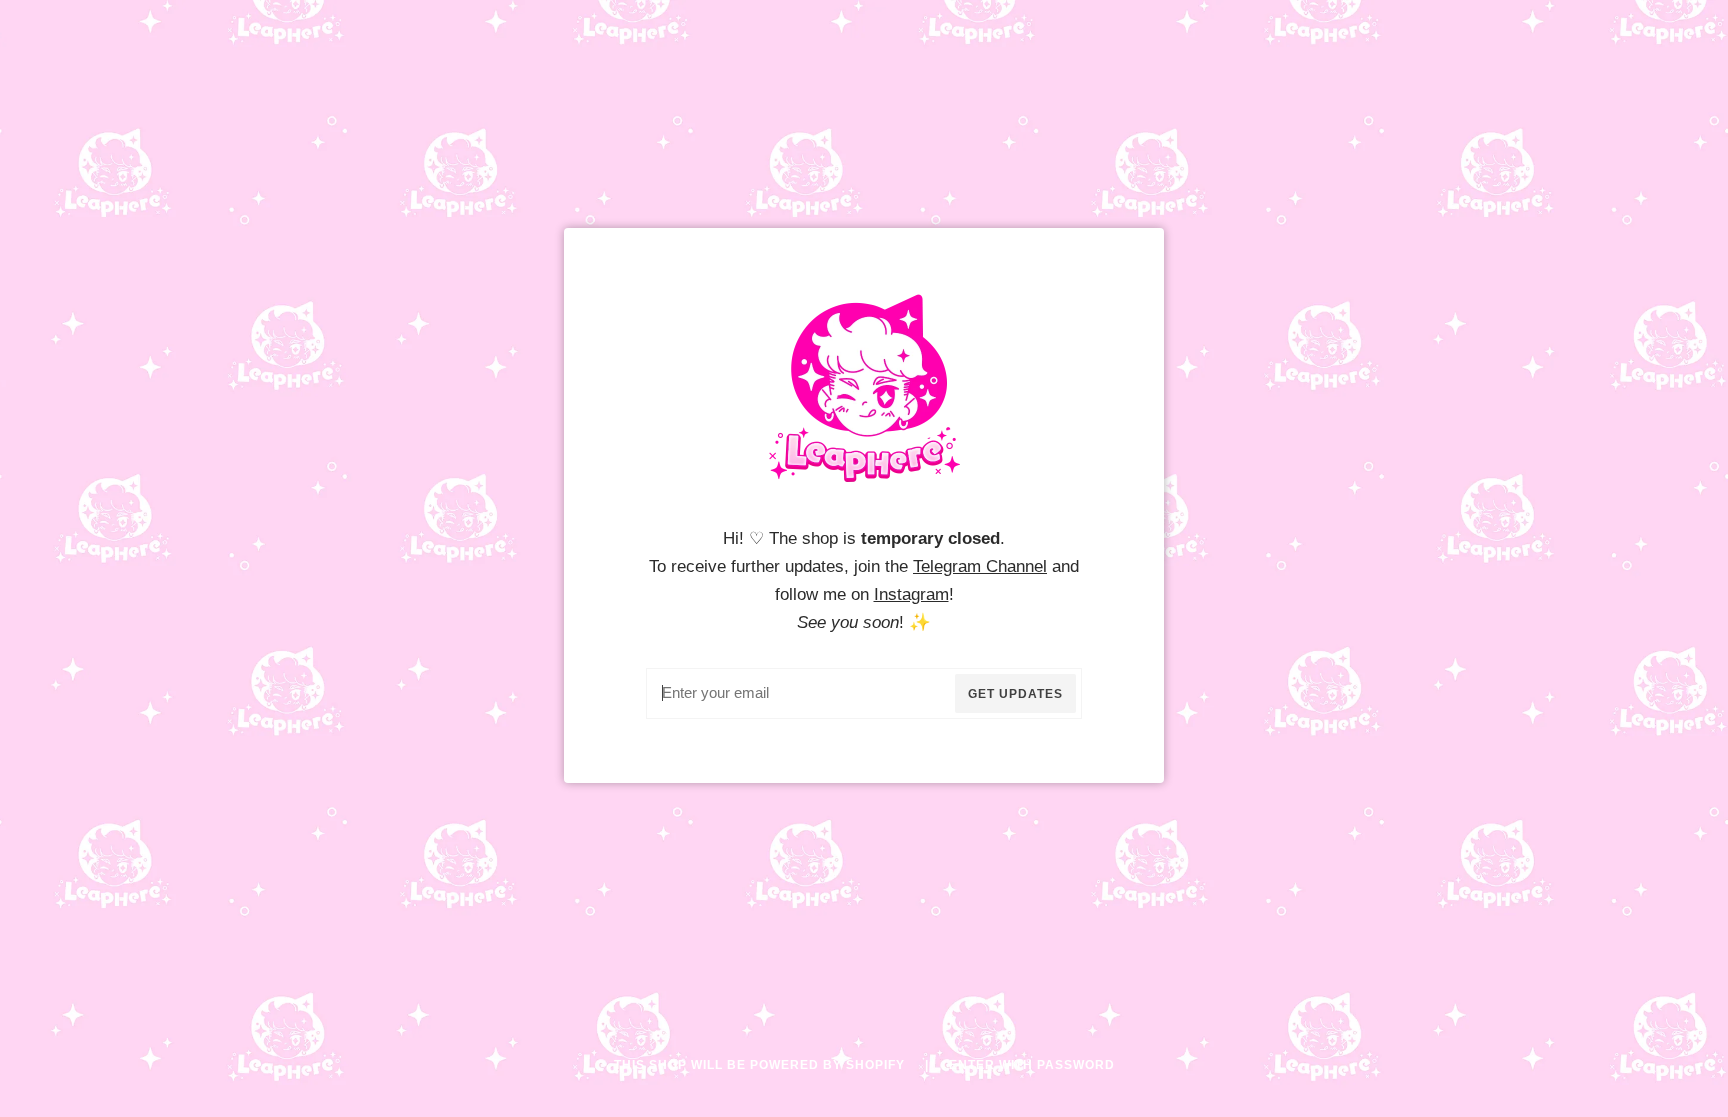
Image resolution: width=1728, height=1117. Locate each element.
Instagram (911, 594)
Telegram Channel (980, 566)
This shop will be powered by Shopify (761, 1065)
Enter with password (1032, 1065)
